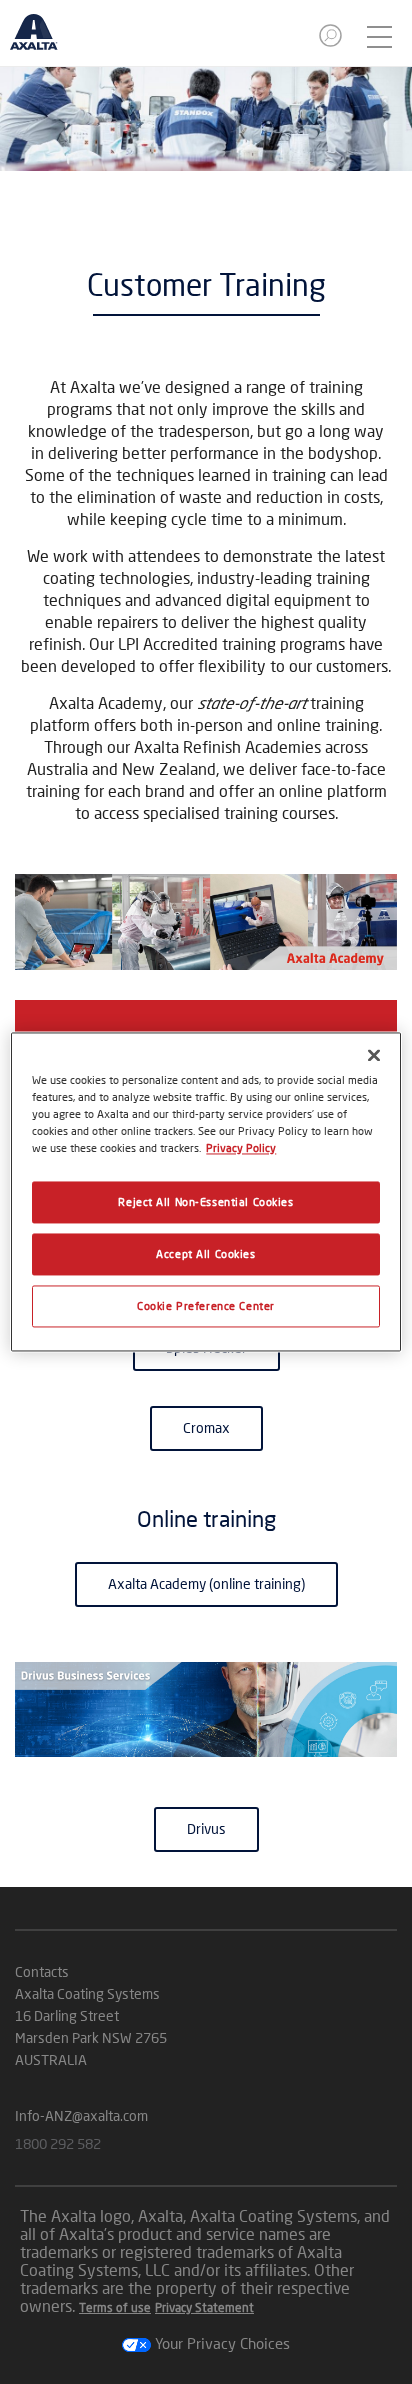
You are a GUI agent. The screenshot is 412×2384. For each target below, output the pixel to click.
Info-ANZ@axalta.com (81, 2115)
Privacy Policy (241, 1148)
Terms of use (115, 2307)
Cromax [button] (206, 1427)
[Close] (374, 1055)
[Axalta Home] (44, 41)
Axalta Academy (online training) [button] (206, 1583)
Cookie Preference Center (206, 1306)
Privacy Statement (204, 2307)
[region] (205, 1191)
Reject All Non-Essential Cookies (205, 1202)
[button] (332, 41)
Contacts (42, 1971)
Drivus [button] (206, 1828)
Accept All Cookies (205, 1254)
